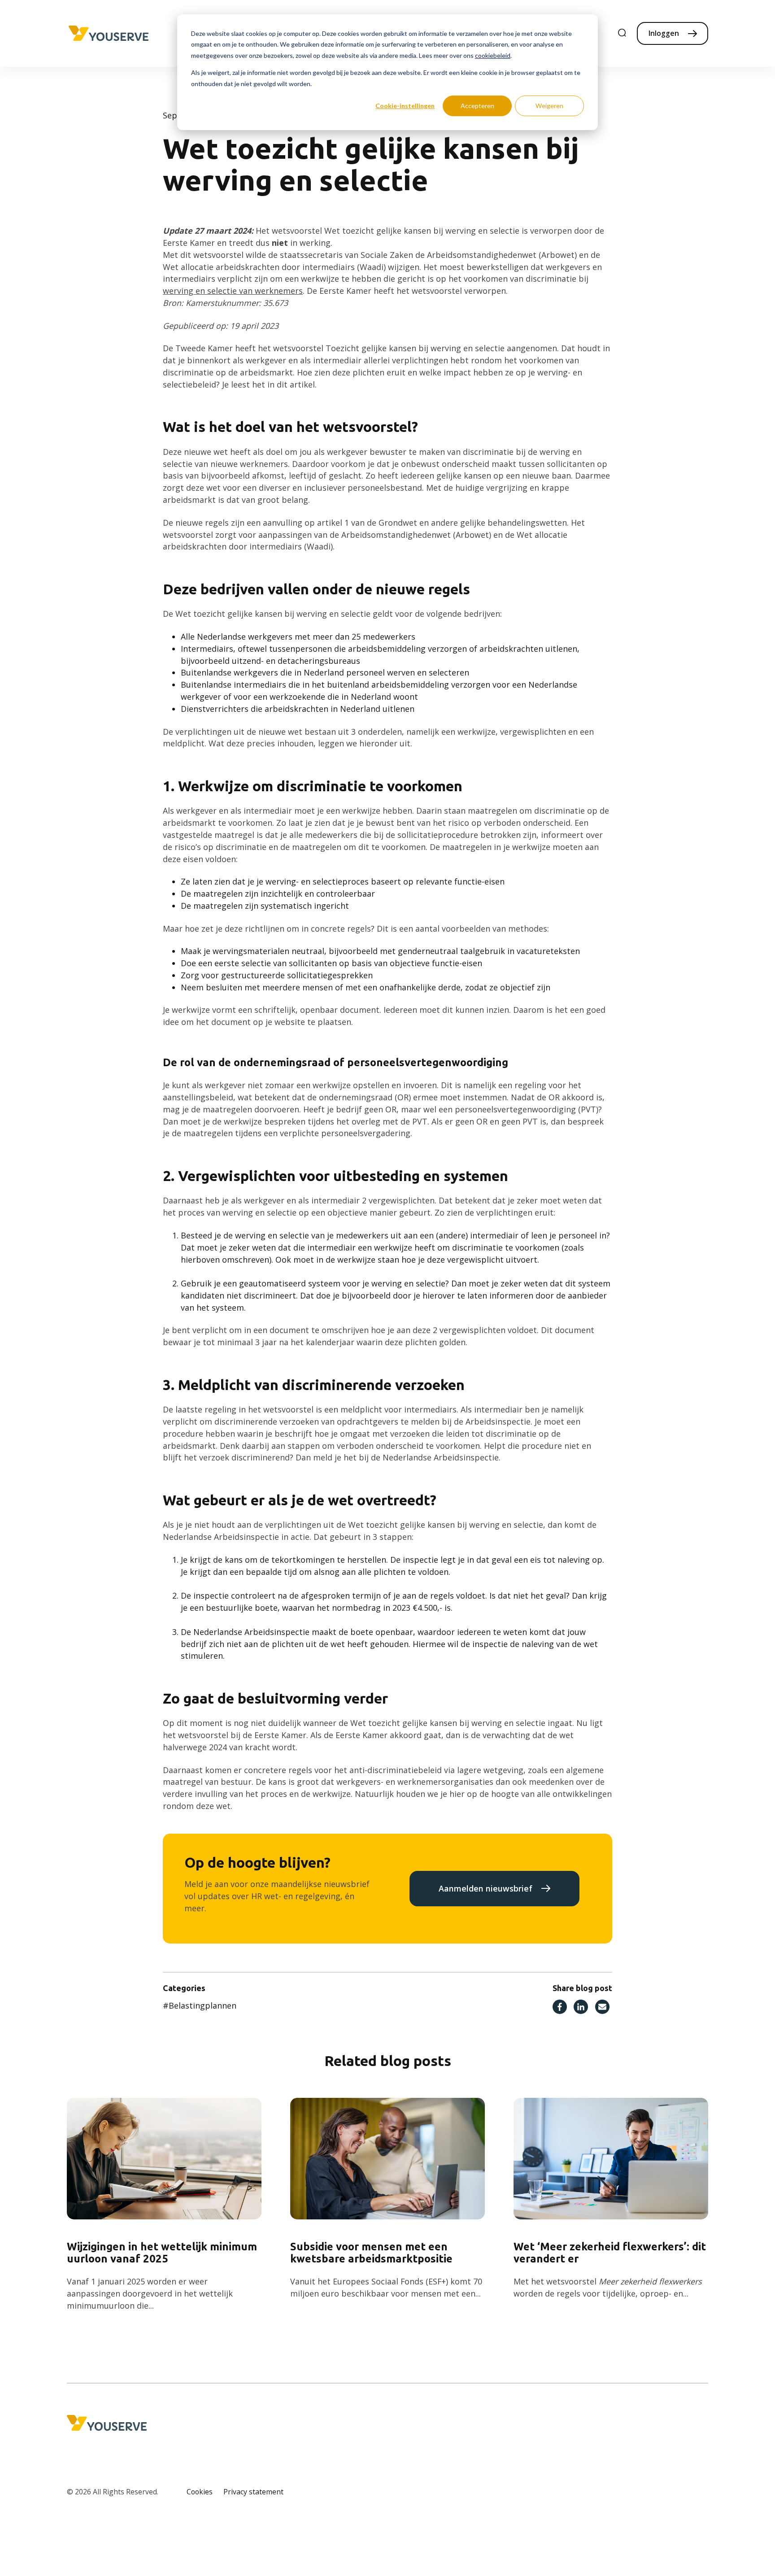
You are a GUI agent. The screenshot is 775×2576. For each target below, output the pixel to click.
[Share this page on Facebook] (560, 2008)
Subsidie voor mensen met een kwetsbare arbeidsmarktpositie (371, 2253)
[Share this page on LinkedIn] (581, 2008)
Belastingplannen (200, 2005)
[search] (622, 33)
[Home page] (109, 34)
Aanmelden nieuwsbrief (485, 1888)
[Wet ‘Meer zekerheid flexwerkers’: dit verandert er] (611, 2159)
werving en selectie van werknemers (233, 291)
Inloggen (664, 33)
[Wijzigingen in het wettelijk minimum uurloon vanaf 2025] (164, 2159)
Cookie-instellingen (405, 106)
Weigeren (549, 106)
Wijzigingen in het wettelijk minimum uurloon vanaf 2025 (162, 2253)
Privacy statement (253, 2492)
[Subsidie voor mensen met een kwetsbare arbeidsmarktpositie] (388, 2159)
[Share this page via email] (602, 2008)
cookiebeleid (493, 55)
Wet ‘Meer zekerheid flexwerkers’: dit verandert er (610, 2253)
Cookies (200, 2492)
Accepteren (477, 106)
